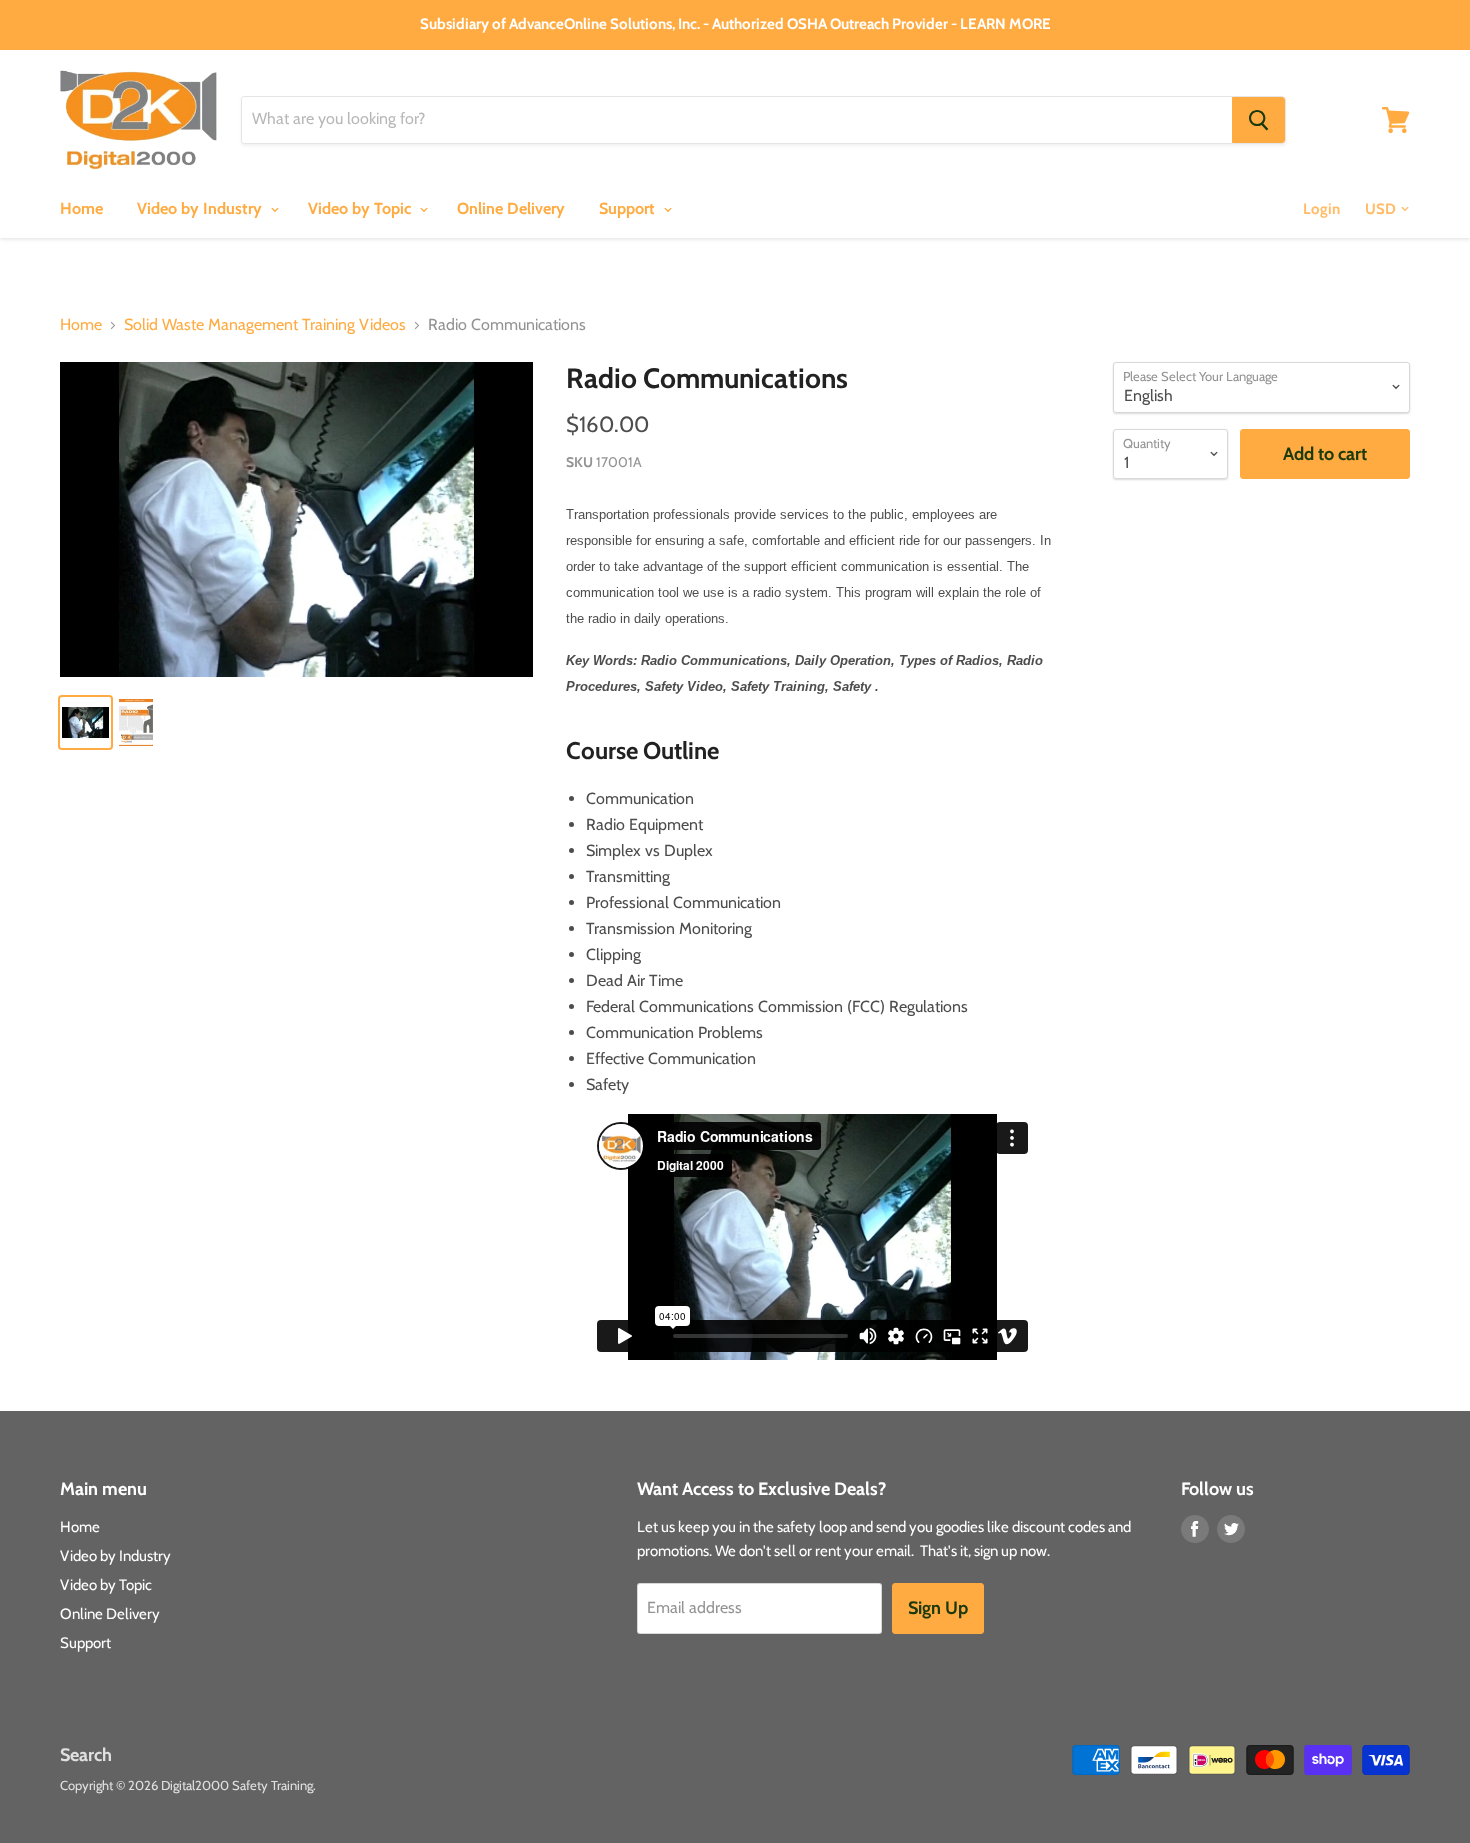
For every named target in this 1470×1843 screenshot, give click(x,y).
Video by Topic (361, 208)
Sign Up (938, 1608)
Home (81, 208)
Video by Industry (201, 208)
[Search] (1258, 120)
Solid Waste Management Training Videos (265, 325)
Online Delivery (511, 208)
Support (629, 208)
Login (1321, 209)
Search (86, 1755)
